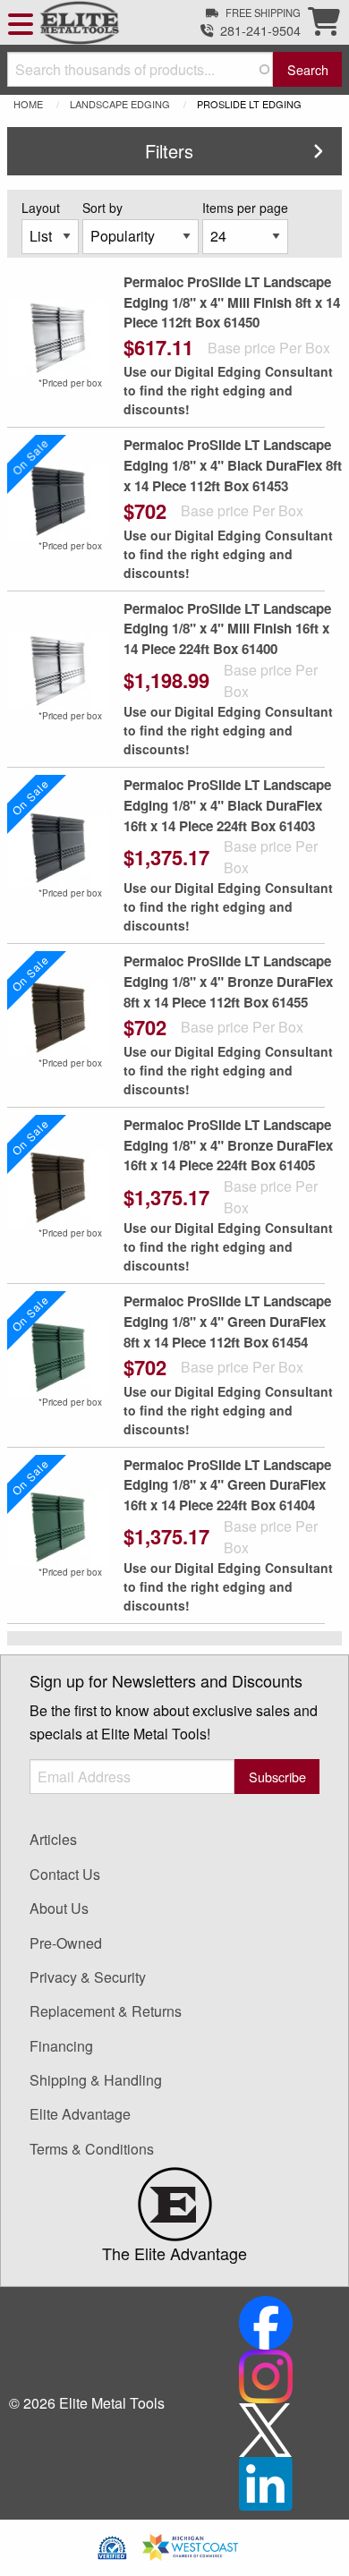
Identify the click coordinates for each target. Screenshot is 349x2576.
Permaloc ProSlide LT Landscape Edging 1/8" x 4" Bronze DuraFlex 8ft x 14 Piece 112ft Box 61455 (228, 982)
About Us (59, 1908)
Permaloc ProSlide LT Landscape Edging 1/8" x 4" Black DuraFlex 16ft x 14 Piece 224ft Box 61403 (227, 805)
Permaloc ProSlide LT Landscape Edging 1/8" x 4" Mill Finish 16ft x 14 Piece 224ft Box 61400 (227, 629)
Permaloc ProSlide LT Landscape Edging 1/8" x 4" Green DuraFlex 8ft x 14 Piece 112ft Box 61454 (227, 1322)
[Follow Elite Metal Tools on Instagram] (266, 2374)
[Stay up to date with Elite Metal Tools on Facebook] (266, 2321)
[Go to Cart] (324, 26)
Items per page (245, 208)
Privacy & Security (88, 1977)
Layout (41, 208)
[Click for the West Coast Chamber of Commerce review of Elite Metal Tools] (190, 2545)
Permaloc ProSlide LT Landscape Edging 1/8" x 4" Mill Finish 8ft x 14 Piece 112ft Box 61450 (232, 302)
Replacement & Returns (106, 2011)
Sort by (102, 208)
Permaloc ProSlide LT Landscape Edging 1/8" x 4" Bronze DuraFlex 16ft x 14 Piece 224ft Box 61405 (228, 1145)
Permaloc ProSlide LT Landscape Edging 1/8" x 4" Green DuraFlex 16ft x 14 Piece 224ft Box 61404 (227, 1485)
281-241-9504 (260, 30)
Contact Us (65, 1874)
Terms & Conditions (92, 2149)
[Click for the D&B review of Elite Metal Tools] (112, 2545)
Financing (61, 2046)
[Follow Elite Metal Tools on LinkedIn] (266, 2482)
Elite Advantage (80, 2114)
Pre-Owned (66, 1943)
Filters (169, 151)
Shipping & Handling (96, 2080)
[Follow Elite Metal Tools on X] (265, 2428)
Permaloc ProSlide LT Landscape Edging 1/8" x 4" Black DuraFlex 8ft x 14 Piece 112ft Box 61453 (233, 465)
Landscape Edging (120, 104)
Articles (53, 1839)
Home (28, 104)
